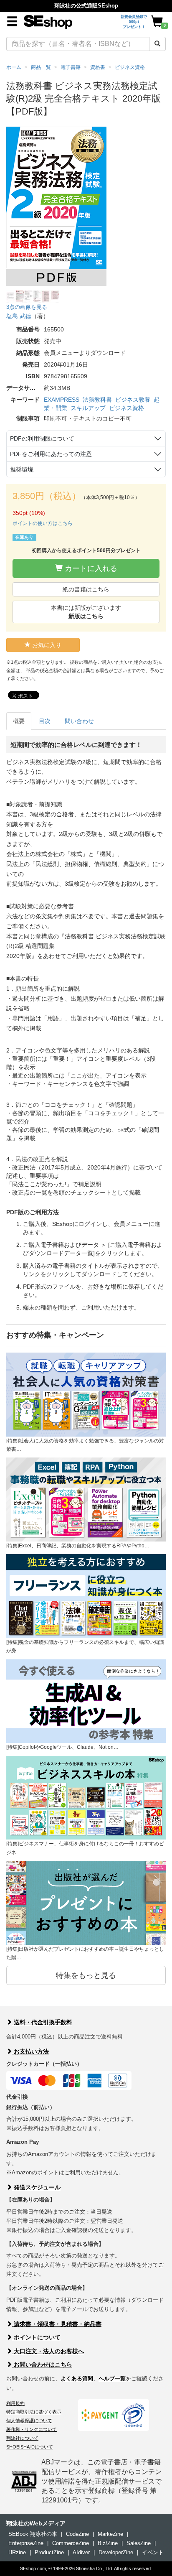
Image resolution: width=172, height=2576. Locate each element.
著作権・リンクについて (32, 2429)
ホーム (14, 67)
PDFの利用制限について (42, 438)
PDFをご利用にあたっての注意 (51, 454)
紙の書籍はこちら (86, 589)
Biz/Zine (108, 2543)
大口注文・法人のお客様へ (48, 2351)
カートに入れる (90, 568)
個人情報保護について (29, 2421)
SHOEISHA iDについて (30, 2447)
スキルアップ (88, 408)
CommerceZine (71, 2543)
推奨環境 (22, 469)
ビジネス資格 (126, 408)
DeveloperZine (116, 2552)
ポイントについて (36, 2337)
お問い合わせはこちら (42, 2365)
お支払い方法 (30, 2051)
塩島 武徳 (19, 316)
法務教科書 (97, 400)
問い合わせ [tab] (79, 721)
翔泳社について (22, 2438)
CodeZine (77, 2534)
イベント (153, 2552)
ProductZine (49, 2552)
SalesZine (139, 2543)
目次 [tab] (45, 721)
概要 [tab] (19, 721)
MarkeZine (110, 2534)
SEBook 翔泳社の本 (33, 2534)
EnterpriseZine (26, 2543)
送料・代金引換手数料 (42, 2022)
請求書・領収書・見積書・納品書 (57, 2324)
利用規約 (15, 2403)
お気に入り (46, 645)
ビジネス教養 (133, 400)
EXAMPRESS (62, 400)
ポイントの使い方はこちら (43, 523)
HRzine (17, 2552)
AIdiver (81, 2552)
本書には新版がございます (86, 612)
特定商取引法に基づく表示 (34, 2412)
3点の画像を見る (27, 307)
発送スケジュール (36, 2187)
